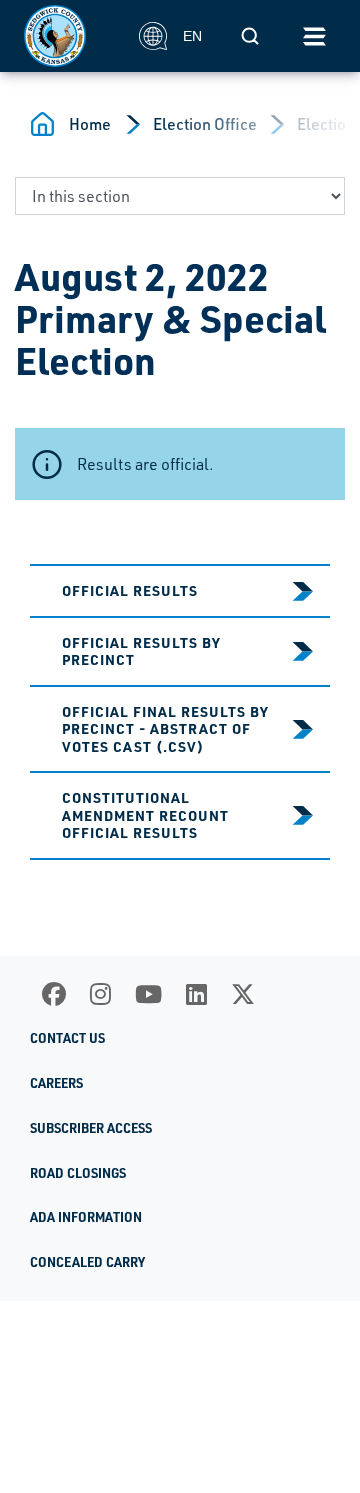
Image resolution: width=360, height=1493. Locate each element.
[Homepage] (70, 36)
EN (192, 36)
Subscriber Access (91, 1128)
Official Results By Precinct (141, 651)
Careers (56, 1083)
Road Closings (78, 1173)
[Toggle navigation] (314, 36)
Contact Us (67, 1038)
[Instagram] (100, 994)
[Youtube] (148, 994)
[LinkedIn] (196, 994)
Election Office (205, 124)
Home (90, 124)
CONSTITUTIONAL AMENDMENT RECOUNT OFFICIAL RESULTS (145, 814)
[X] (243, 994)
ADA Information (86, 1217)
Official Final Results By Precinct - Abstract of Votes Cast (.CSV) (165, 728)
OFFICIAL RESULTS (130, 590)
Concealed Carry (87, 1262)
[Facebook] (54, 994)
